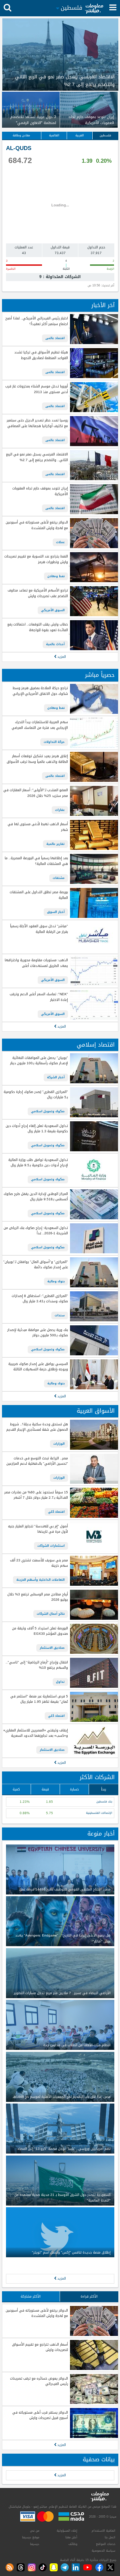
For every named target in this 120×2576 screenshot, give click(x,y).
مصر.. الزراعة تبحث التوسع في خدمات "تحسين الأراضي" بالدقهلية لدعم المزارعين (37, 1461)
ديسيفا (35, 2544)
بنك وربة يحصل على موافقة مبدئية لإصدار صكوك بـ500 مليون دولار (37, 1333)
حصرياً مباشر (100, 675)
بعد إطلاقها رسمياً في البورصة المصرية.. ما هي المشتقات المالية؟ (36, 861)
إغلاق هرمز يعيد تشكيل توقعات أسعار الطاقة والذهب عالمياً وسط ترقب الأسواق (37, 759)
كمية (16, 1789)
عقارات (60, 810)
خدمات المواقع (106, 2544)
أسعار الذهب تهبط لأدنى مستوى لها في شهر (38, 827)
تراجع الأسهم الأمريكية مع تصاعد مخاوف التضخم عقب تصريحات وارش (38, 593)
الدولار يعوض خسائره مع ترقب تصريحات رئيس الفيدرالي (39, 2381)
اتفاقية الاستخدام (103, 2531)
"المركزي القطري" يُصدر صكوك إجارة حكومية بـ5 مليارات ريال (36, 1095)
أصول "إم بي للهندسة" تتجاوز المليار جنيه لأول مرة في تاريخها (38, 1529)
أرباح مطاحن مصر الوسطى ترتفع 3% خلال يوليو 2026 (37, 1597)
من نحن (35, 2531)
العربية (80, 135)
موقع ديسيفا (31, 2537)
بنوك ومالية (56, 1281)
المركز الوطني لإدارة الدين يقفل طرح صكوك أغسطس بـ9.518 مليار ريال (36, 1197)
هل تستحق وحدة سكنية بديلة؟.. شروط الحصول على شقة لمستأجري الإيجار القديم (37, 1427)
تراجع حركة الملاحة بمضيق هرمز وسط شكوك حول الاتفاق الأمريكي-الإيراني (40, 691)
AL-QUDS (19, 148)
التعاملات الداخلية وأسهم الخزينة (40, 1580)
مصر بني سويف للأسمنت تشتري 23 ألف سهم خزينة (39, 1563)
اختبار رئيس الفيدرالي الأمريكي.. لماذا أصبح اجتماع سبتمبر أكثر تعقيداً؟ (36, 321)
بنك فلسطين (104, 1802)
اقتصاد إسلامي (96, 1045)
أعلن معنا (71, 2537)
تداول (60, 1682)
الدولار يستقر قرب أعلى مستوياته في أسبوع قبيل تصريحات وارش (40, 2415)
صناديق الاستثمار (52, 1648)
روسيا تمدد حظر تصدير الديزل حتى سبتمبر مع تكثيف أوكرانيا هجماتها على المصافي (37, 423)
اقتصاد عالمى (55, 338)
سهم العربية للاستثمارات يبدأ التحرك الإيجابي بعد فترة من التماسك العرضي (40, 725)
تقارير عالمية (55, 844)
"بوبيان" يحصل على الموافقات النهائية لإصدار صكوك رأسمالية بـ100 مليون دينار (39, 1061)
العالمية (54, 135)
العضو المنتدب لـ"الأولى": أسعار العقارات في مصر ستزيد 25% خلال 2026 (35, 793)
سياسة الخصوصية (103, 2551)
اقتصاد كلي (56, 1512)
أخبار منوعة (101, 1834)
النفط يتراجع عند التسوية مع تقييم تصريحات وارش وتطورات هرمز (36, 559)
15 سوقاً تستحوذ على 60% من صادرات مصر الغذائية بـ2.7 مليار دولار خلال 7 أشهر (36, 1495)
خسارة (74, 1789)
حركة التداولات (54, 742)
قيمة (45, 1789)
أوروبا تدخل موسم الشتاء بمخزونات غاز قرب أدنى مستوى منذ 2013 (36, 389)
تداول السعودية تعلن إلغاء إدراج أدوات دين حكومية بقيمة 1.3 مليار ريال (37, 1129)
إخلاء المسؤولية (67, 2531)
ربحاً (103, 1789)
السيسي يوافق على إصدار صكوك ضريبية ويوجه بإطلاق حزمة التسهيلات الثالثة (38, 1367)
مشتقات (59, 878)
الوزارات (59, 1444)
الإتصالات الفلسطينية (99, 1813)
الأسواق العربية (96, 1411)
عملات (60, 542)
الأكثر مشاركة (31, 2296)
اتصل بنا (110, 2537)
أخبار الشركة (56, 1077)
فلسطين (105, 135)
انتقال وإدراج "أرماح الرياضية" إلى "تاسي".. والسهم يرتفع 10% (37, 1665)
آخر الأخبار (103, 305)
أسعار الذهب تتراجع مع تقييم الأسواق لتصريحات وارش (40, 2347)
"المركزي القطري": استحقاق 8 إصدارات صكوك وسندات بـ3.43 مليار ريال (40, 1299)
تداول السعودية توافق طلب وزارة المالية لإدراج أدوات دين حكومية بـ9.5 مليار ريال (38, 1163)
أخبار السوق (56, 912)
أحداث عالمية (55, 644)
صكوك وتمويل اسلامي (48, 1111)
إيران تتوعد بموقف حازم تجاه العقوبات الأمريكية (40, 491)
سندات (60, 1315)
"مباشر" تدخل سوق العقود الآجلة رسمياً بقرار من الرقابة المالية (39, 929)
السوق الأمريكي (53, 610)
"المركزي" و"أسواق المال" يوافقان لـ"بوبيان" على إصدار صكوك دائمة (35, 1265)
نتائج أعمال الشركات (51, 1614)
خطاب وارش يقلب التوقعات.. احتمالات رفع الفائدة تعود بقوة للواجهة (37, 627)
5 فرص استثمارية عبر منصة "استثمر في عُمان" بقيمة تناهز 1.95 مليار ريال (39, 1699)
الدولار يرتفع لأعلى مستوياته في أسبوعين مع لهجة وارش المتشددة (37, 525)
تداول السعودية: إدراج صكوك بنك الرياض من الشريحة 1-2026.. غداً (36, 1231)
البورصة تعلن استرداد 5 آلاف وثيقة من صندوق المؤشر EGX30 (40, 1631)
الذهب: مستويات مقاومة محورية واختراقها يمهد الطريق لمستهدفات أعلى (36, 963)
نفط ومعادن (56, 576)
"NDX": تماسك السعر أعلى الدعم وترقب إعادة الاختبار (39, 997)
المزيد (61, 657)
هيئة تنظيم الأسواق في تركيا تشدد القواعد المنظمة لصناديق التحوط (41, 355)
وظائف (73, 2544)
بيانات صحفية (99, 2459)
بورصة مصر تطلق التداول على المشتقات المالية (39, 895)
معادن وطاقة (21, 135)
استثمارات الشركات (51, 1546)
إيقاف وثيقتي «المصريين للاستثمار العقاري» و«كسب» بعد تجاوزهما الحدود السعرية (35, 1733)
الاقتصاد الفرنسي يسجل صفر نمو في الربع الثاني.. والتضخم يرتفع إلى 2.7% (37, 457)
